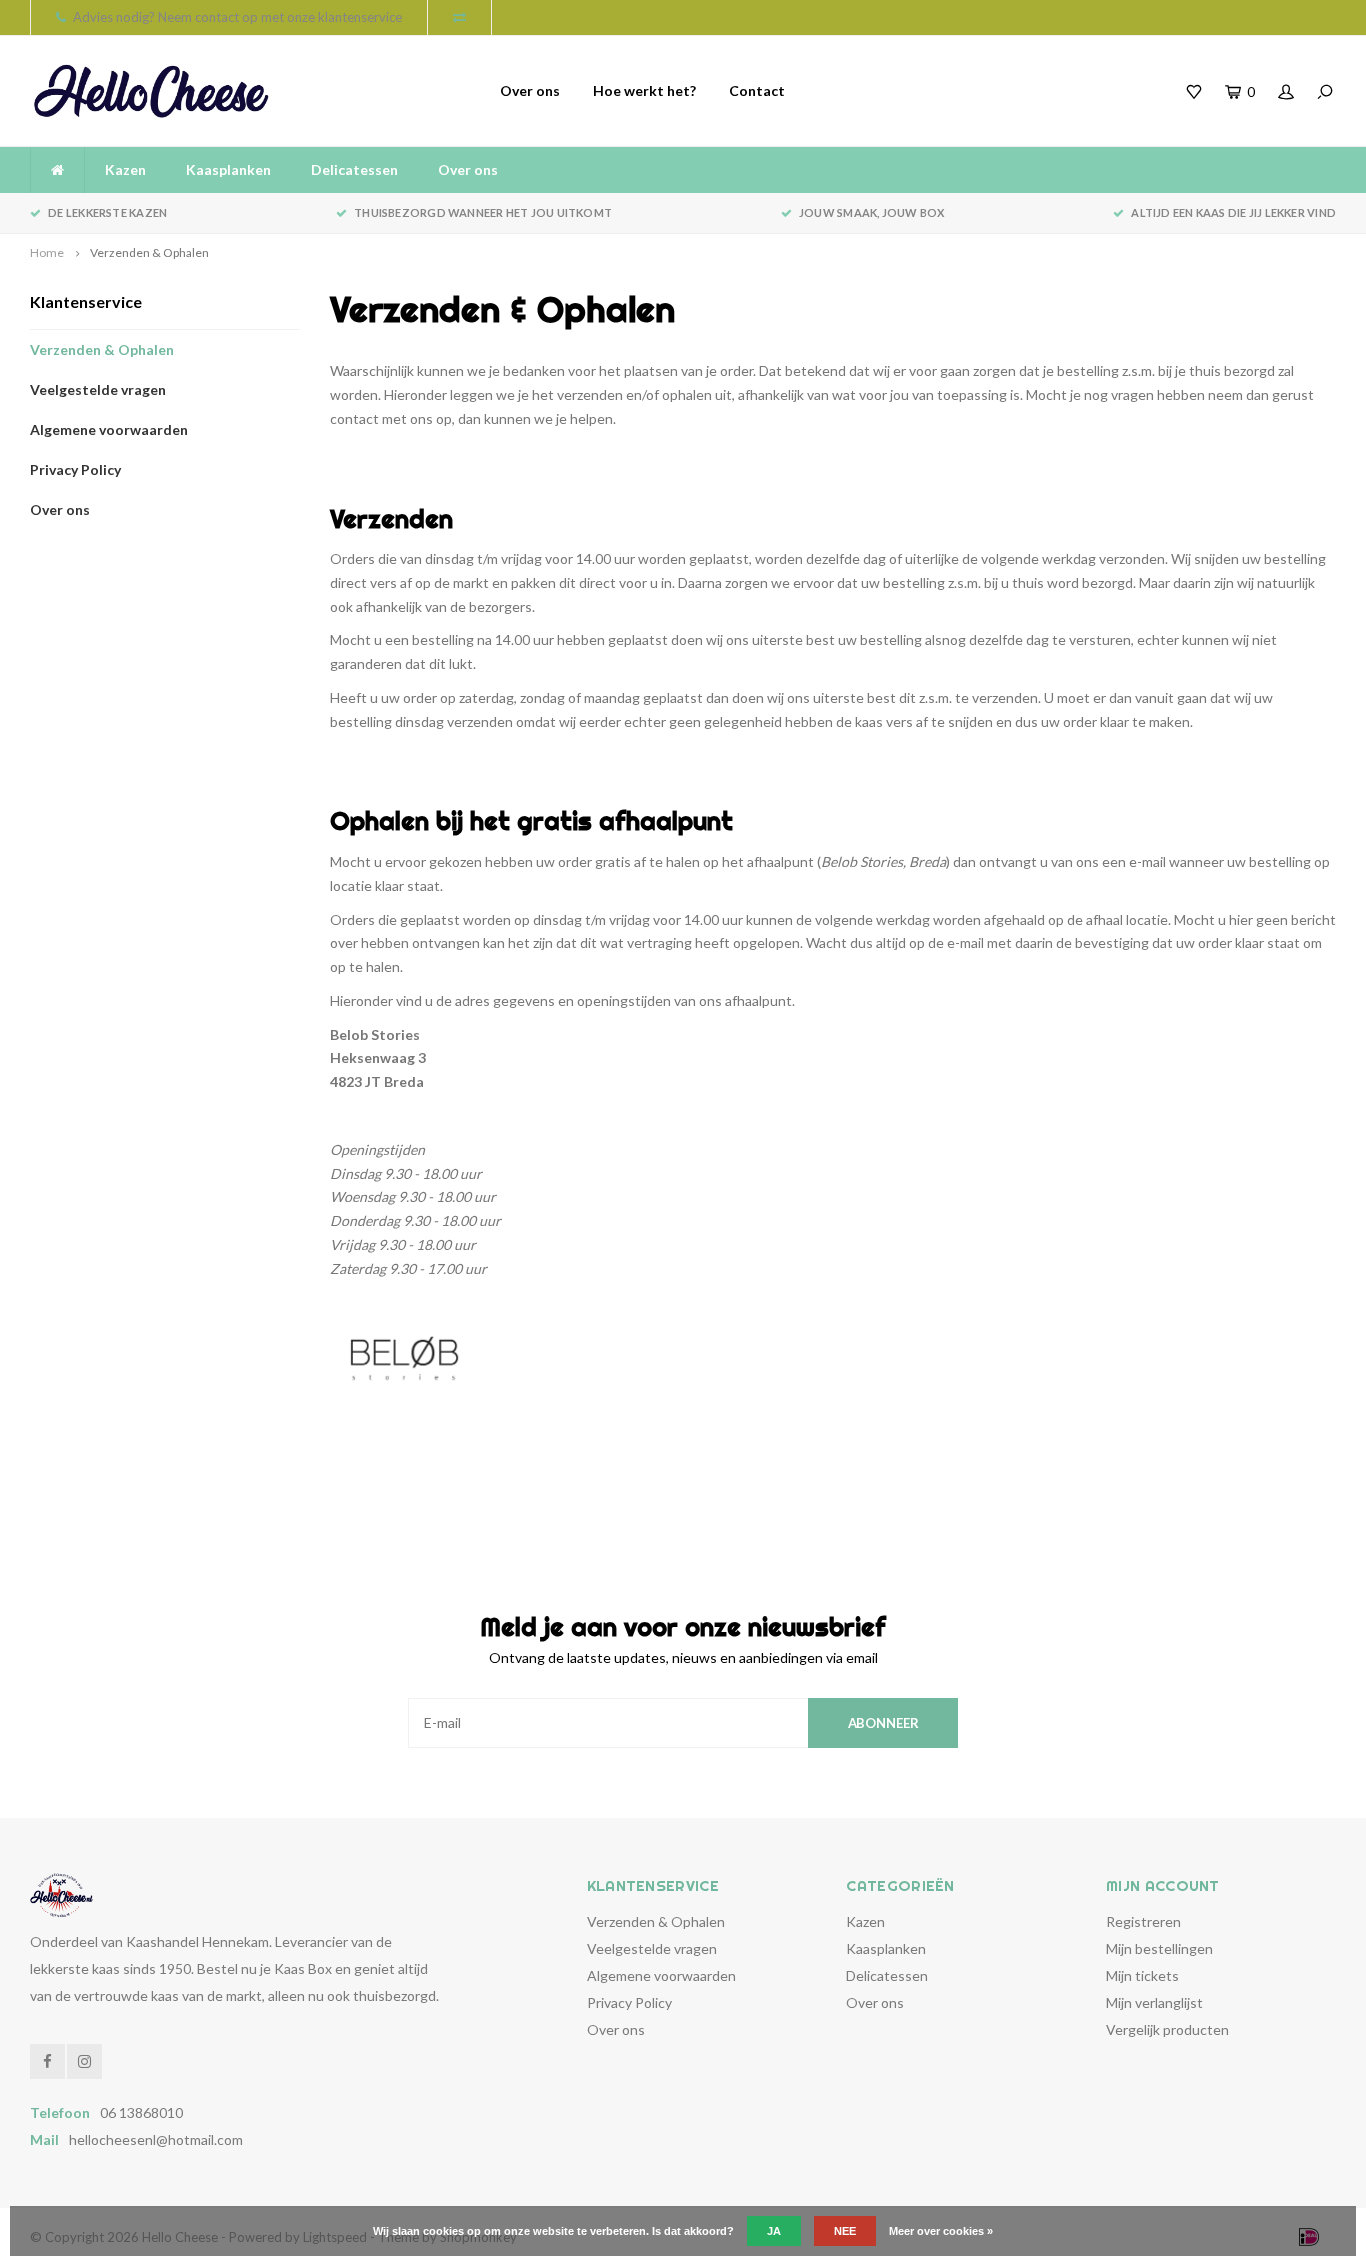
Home (47, 252)
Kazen (125, 169)
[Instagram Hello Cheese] (84, 2061)
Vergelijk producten (1167, 2029)
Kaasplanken (228, 169)
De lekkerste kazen (107, 212)
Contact (757, 90)
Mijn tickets (1142, 1975)
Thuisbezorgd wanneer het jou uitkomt (483, 212)
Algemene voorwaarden (109, 429)
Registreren (1143, 1921)
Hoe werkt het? (644, 90)
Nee (845, 2231)
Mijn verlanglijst (1154, 2002)
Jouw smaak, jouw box (871, 212)
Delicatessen (354, 169)
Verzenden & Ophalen (149, 252)
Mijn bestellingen (1159, 1948)
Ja (774, 2231)
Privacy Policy (75, 469)
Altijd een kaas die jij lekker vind (1233, 212)
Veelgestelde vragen (98, 389)
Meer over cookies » (941, 2231)
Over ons (530, 90)
